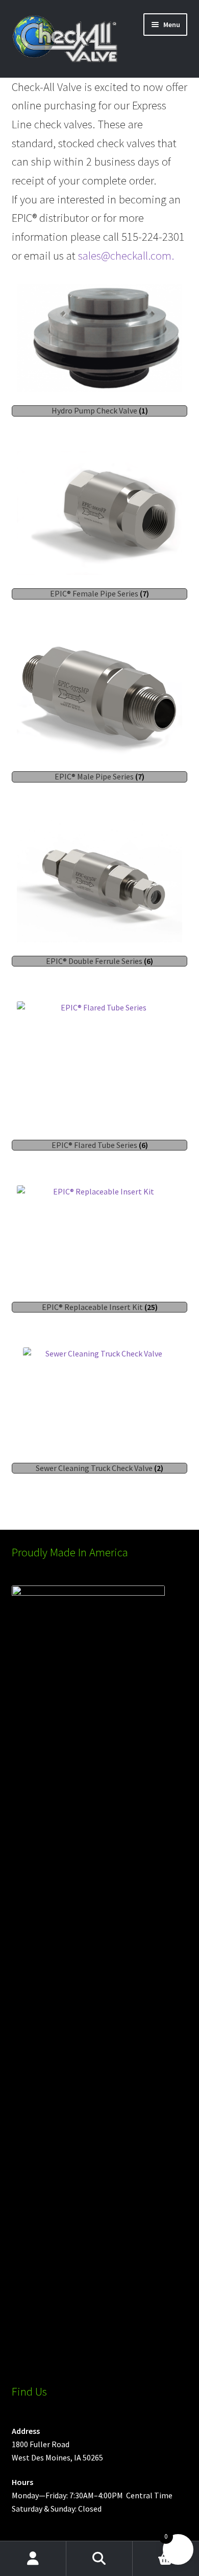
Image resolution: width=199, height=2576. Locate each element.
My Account (33, 2559)
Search (99, 2559)
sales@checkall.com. (126, 256)
